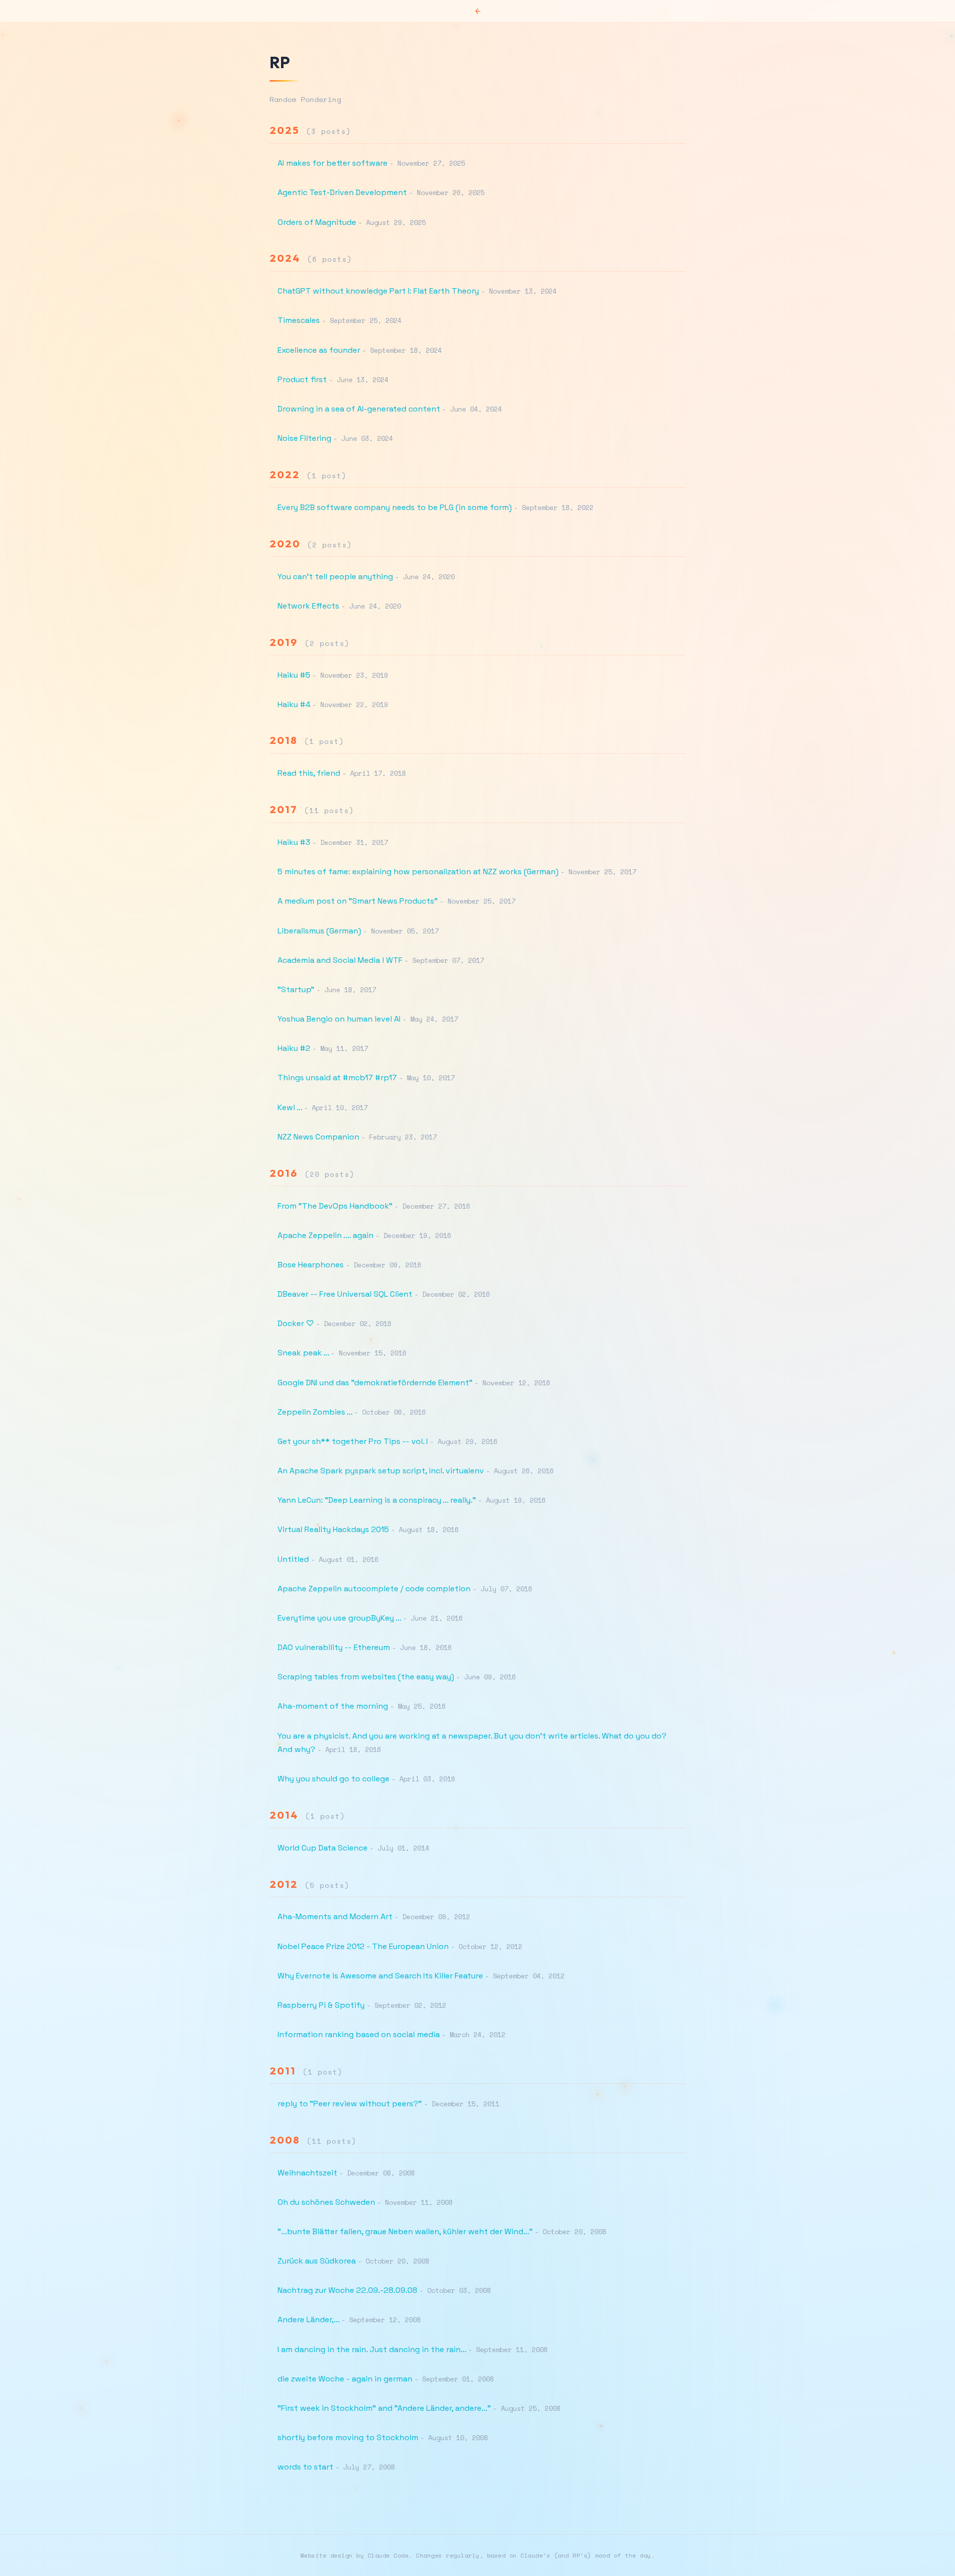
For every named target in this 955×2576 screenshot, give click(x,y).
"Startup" (296, 989)
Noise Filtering (304, 438)
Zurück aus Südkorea (317, 2261)
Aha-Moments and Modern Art (335, 1916)
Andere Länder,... (308, 2319)
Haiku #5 (294, 675)
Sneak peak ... (303, 1353)
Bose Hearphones (311, 1265)
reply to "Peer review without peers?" (350, 2104)
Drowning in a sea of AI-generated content (359, 409)
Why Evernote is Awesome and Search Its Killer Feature (380, 1976)
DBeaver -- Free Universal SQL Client (345, 1294)
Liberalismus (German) (319, 931)
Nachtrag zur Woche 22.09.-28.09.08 (347, 2290)
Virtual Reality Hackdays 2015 (333, 1529)
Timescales (299, 320)
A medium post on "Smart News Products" (358, 901)
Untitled (293, 1559)
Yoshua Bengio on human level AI (339, 1019)
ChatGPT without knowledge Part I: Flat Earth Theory (378, 291)
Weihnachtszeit (307, 2173)
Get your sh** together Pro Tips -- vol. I (353, 1441)
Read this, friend (309, 773)
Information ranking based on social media (359, 2034)
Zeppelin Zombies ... (315, 1412)
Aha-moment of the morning (333, 1706)
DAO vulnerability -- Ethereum (334, 1647)
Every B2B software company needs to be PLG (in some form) (395, 507)
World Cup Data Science (323, 1848)
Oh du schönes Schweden (326, 2202)
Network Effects (308, 606)
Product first (302, 379)
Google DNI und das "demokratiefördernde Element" (375, 1383)
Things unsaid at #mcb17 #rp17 (337, 1078)
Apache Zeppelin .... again (326, 1235)
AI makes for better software (333, 163)
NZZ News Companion (318, 1137)
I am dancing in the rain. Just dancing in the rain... (372, 2349)
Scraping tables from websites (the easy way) (366, 1677)
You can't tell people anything (335, 576)
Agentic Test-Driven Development (342, 192)
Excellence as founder (319, 350)
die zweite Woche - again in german (345, 2379)
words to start (305, 2467)
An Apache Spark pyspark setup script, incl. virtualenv (381, 1471)
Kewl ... (290, 1107)
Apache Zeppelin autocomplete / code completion (374, 1589)
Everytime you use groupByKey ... (339, 1618)
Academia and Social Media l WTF (340, 960)
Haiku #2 (294, 1048)
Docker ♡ (296, 1323)
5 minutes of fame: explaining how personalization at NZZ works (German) (418, 872)
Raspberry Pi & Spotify (321, 2005)
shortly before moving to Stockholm (348, 2437)
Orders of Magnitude (317, 222)
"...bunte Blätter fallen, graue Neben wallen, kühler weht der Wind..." (405, 2231)
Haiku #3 (294, 842)
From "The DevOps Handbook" (335, 1206)
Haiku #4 (294, 704)
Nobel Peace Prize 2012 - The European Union (363, 1946)
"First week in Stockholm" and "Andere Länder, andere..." (384, 2408)
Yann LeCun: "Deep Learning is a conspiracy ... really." (377, 1500)
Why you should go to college (334, 1779)
